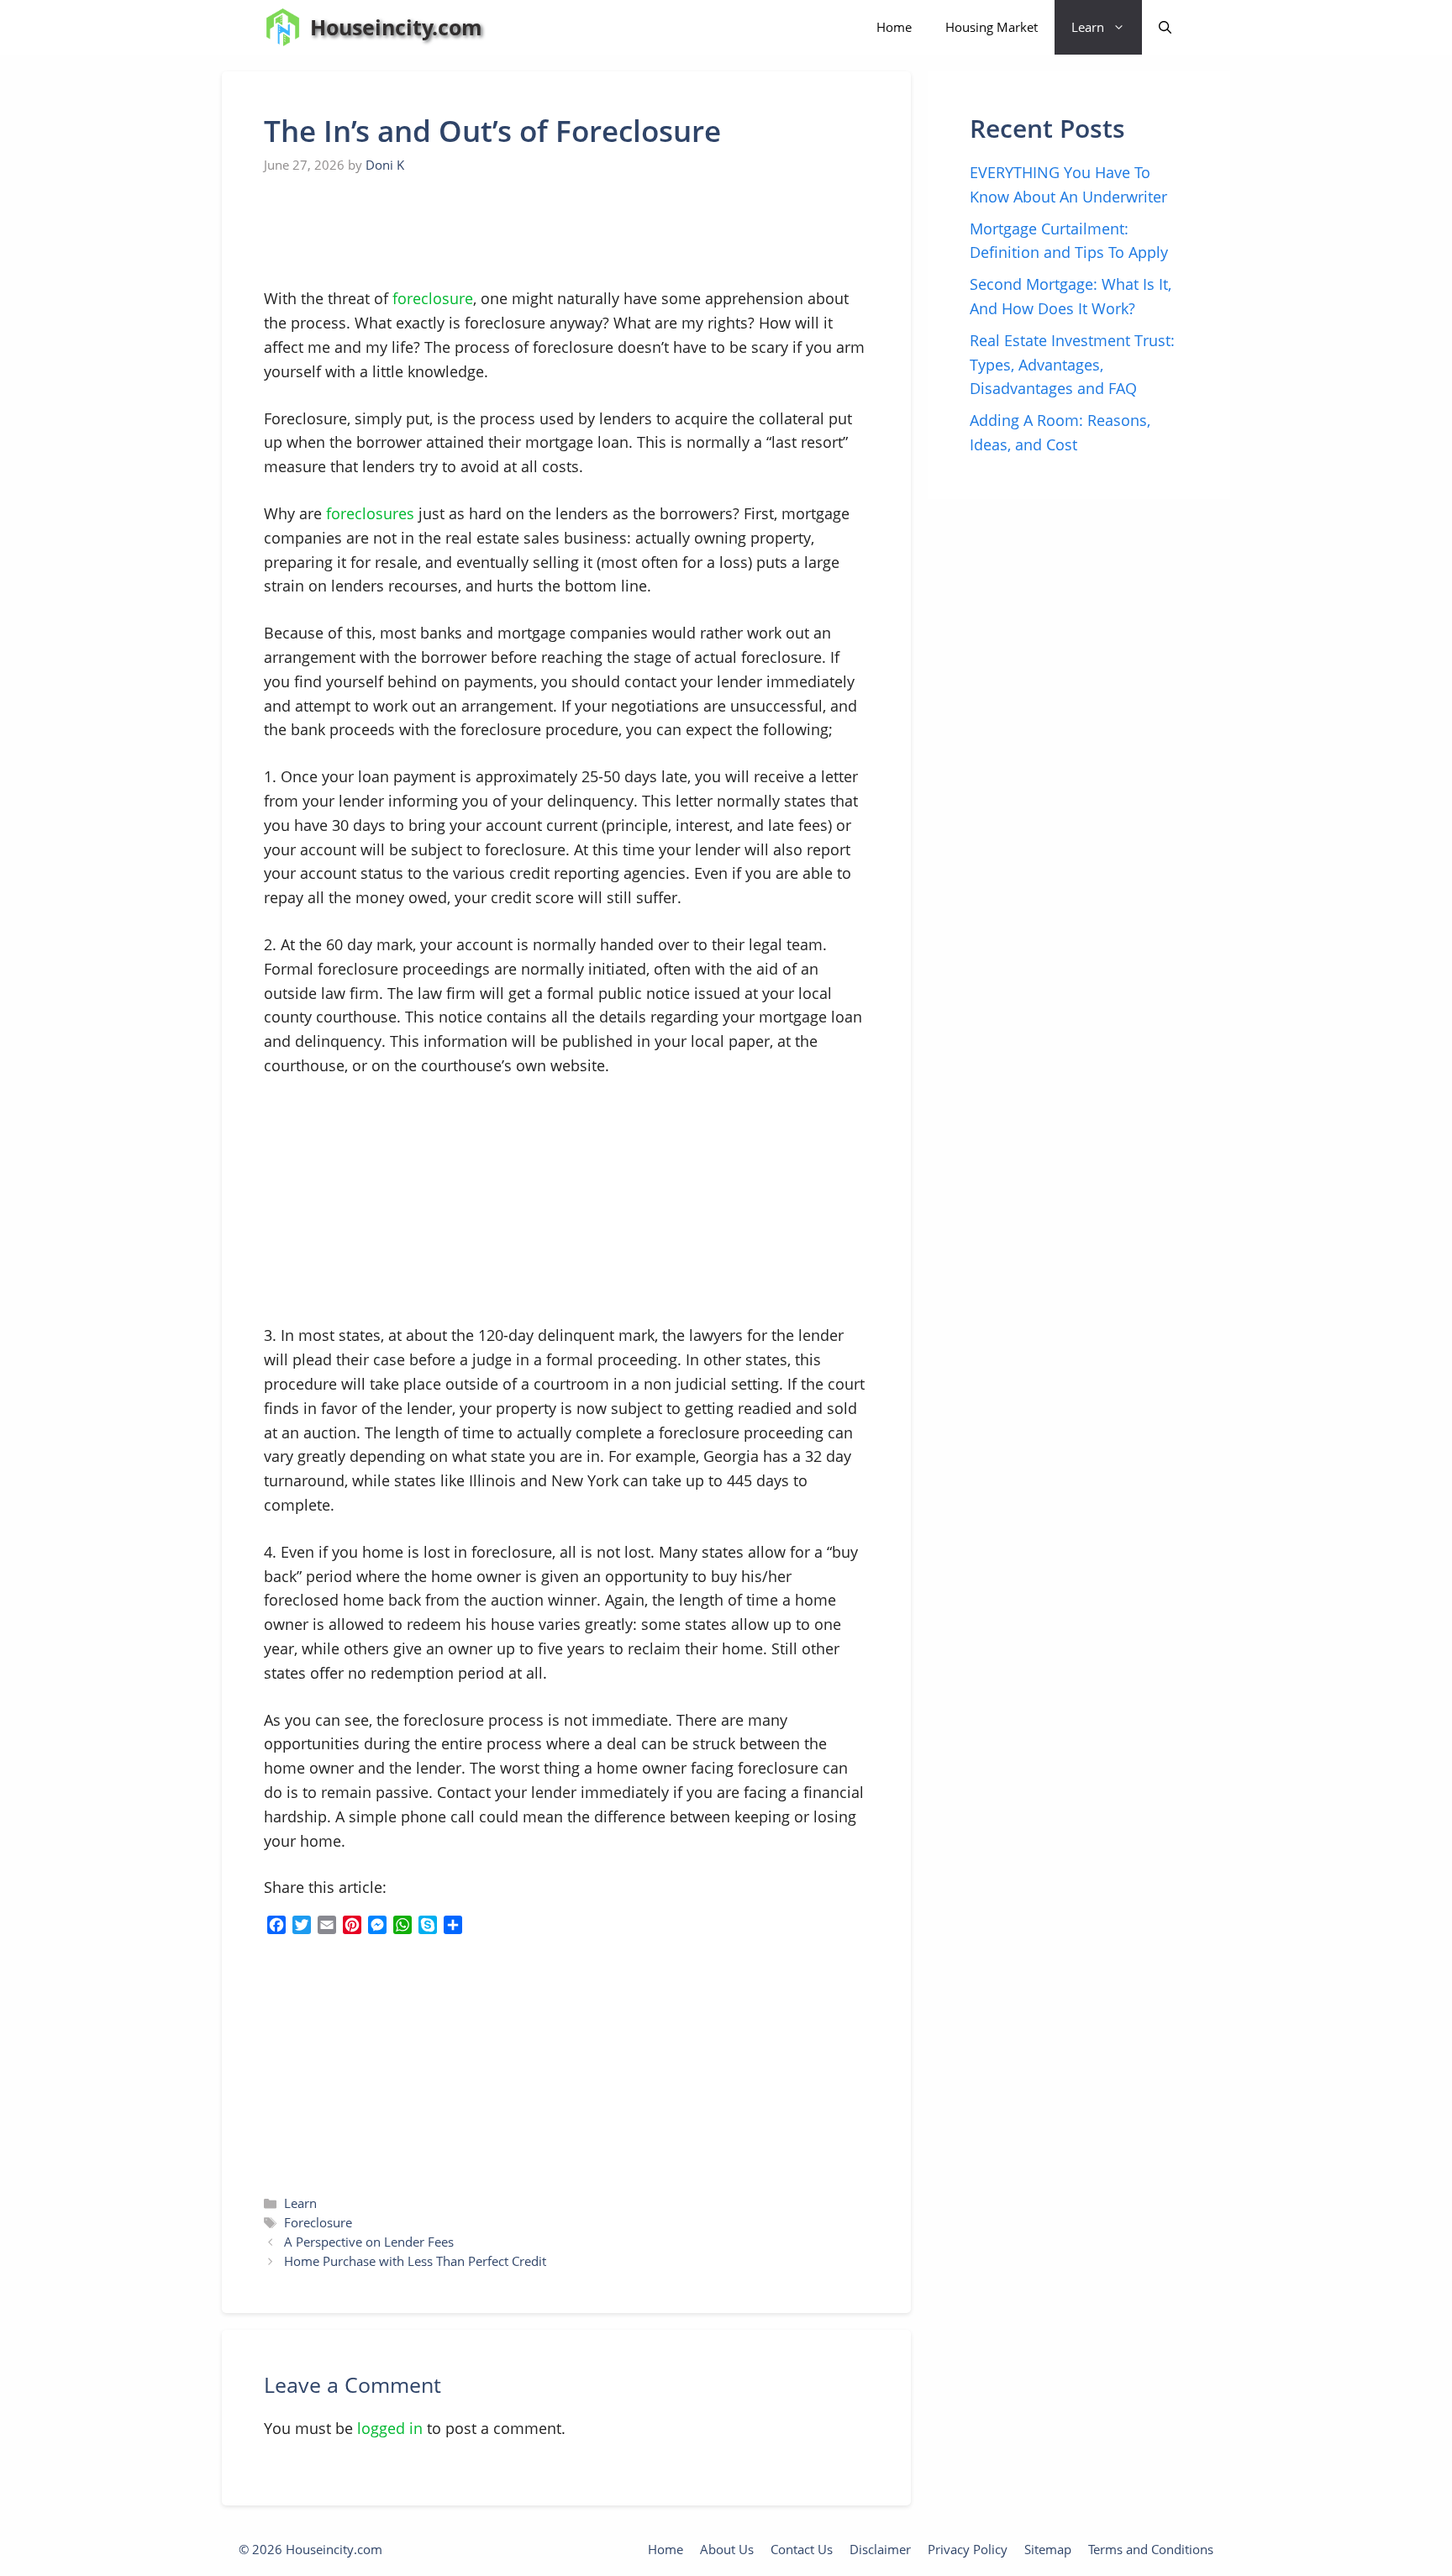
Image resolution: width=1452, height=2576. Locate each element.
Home (894, 27)
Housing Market (992, 27)
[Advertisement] (390, 232)
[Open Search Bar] (1165, 27)
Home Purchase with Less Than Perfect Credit (415, 2261)
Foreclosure (318, 2222)
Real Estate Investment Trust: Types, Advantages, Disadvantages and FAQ (1072, 365)
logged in (390, 2428)
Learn (1088, 27)
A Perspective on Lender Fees (369, 2242)
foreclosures (370, 513)
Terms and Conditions (1151, 2549)
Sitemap (1048, 2549)
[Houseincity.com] (283, 27)
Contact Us (802, 2549)
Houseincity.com (396, 27)
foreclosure (433, 298)
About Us (727, 2549)
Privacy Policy (968, 2549)
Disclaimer (880, 2549)
